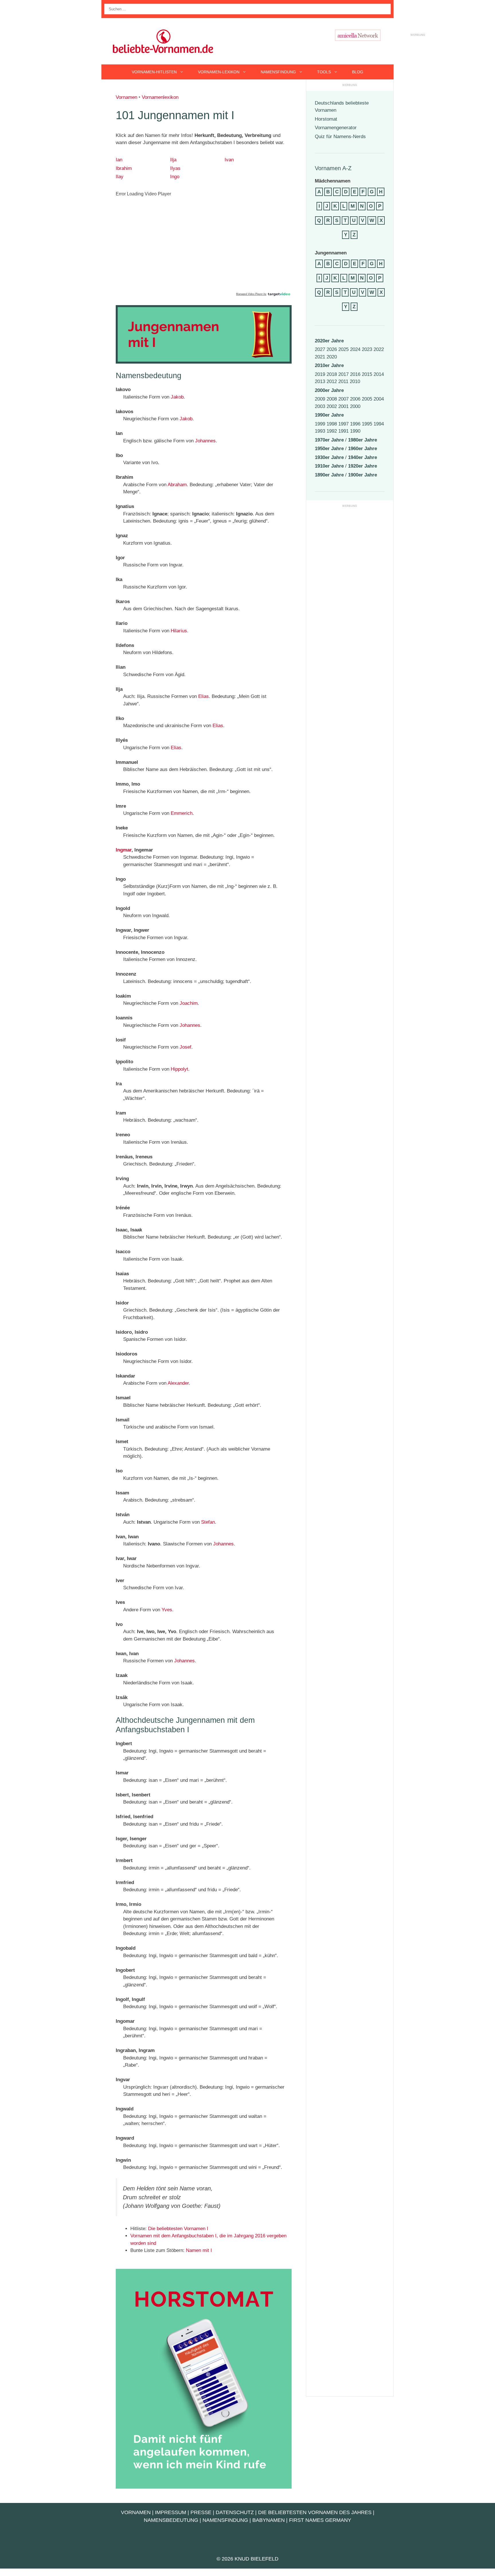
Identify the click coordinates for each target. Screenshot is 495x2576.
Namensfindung (278, 72)
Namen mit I (199, 2250)
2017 (343, 374)
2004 (379, 399)
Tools (324, 72)
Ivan (229, 160)
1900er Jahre (363, 475)
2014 (379, 374)
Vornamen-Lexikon (219, 72)
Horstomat (326, 119)
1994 (379, 424)
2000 (355, 406)
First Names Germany (320, 2520)
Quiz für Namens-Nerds (340, 137)
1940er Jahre (363, 457)
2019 (320, 374)
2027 (320, 349)
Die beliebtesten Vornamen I (178, 2229)
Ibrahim (124, 168)
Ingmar (124, 850)
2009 (320, 399)
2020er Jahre (329, 341)
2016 (355, 374)
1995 (367, 424)
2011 (343, 381)
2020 (332, 357)
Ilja (173, 160)
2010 (355, 381)
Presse (201, 2512)
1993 (320, 431)
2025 (343, 349)
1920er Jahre (363, 466)
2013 (320, 381)
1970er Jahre (329, 440)
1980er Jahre (363, 440)
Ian (119, 160)
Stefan (208, 1522)
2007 (343, 399)
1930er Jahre (329, 457)
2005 (367, 399)
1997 (343, 424)
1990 (355, 431)
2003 (320, 406)
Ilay (120, 177)
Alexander (178, 1383)
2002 (332, 406)
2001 (343, 406)
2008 (332, 399)
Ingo (175, 177)
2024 (355, 349)
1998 (332, 424)
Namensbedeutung (171, 2520)
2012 (332, 381)
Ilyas (175, 168)
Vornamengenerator (336, 128)
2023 (367, 349)
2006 (355, 399)
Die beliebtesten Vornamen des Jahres (315, 2512)
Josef (185, 1047)
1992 (332, 431)
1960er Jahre (363, 449)
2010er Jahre (329, 365)
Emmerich (182, 813)
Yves (167, 1610)
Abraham (177, 485)
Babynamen (269, 2520)
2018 (332, 374)
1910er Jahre (329, 466)
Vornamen (126, 97)
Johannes (205, 441)
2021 (320, 357)
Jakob (177, 397)
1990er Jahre (329, 415)
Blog (358, 72)
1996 (355, 424)
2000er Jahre (329, 390)
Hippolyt (179, 1069)
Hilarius (179, 631)
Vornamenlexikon (160, 97)
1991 (343, 431)
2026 (332, 349)
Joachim (189, 1003)
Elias (204, 696)
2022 (379, 349)
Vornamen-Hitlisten (154, 72)
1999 (320, 424)
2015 (367, 374)
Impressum (171, 2512)
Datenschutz (235, 2512)
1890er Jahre (329, 475)
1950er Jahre (329, 449)
